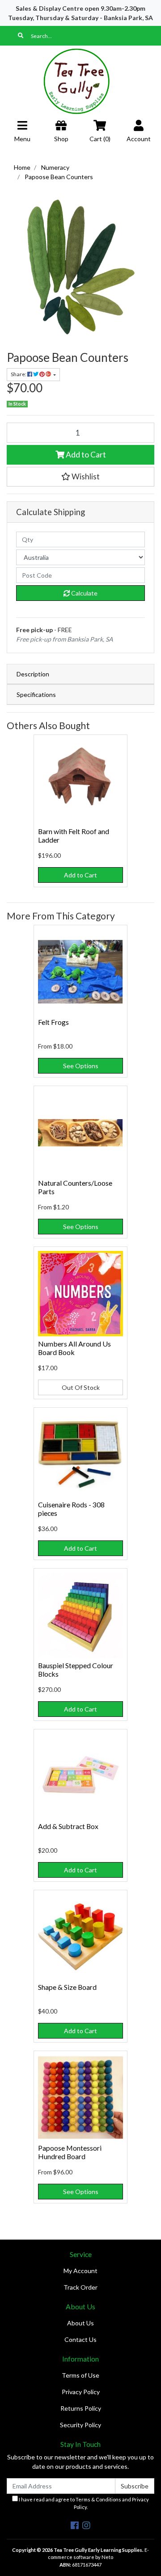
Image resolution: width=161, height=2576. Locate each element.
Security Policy (80, 2425)
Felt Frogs (53, 1022)
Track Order (80, 2287)
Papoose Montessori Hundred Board (70, 2152)
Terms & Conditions (98, 2499)
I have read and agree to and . (83, 2503)
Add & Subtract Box (68, 1826)
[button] (80, 477)
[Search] (21, 36)
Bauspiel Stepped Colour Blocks (76, 1670)
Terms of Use (80, 2375)
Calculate (84, 593)
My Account (80, 2271)
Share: (19, 374)
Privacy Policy (81, 2392)
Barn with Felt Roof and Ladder (74, 835)
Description (33, 674)
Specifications (36, 694)
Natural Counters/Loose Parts (75, 1187)
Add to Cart (85, 455)
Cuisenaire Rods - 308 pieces (71, 1509)
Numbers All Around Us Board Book (74, 1348)
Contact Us (80, 2339)
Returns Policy (81, 2408)
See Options (81, 1066)
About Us (80, 2323)
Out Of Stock (81, 1387)
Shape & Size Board (67, 1987)
